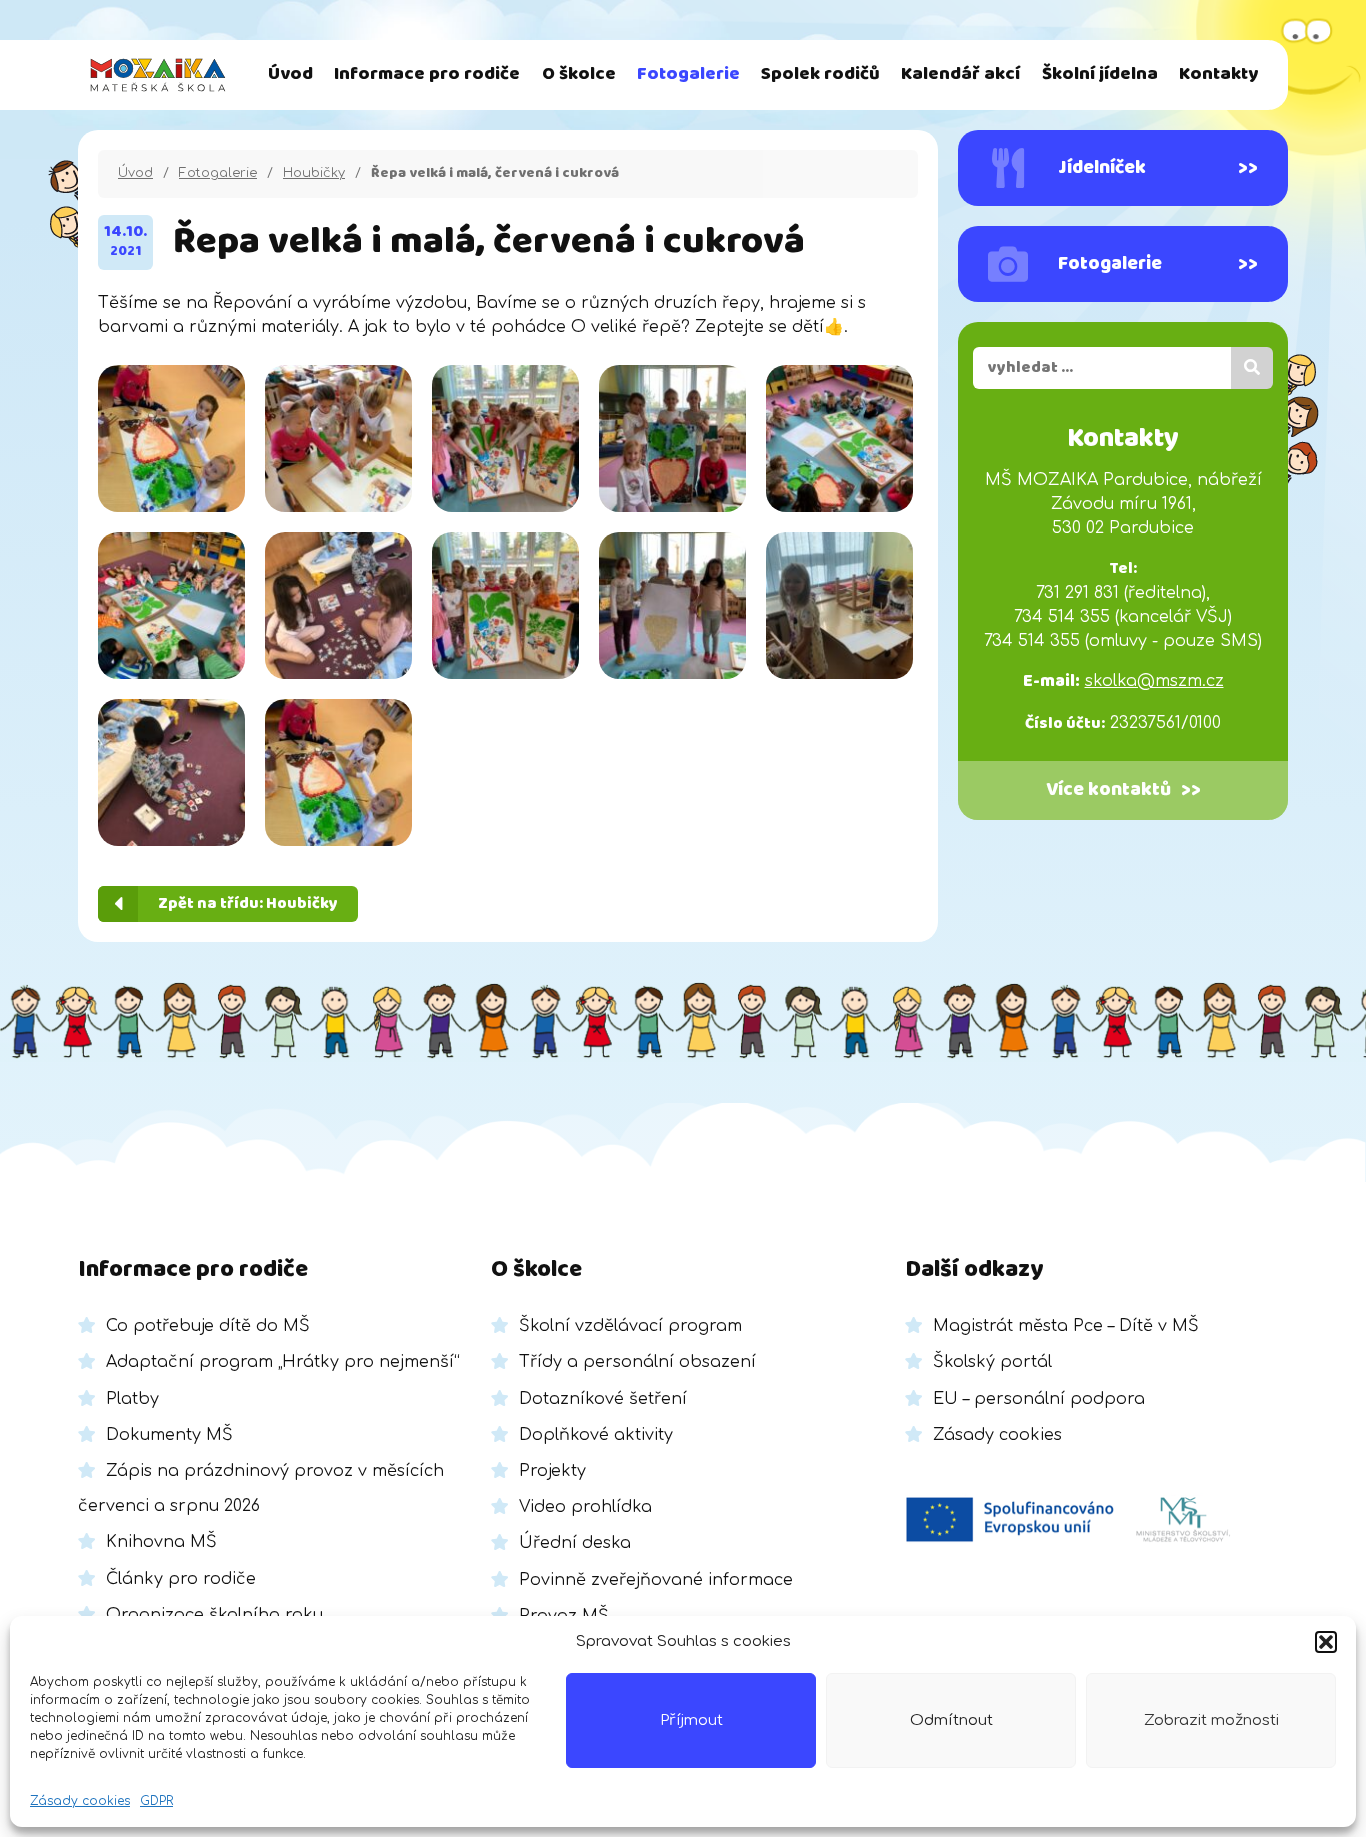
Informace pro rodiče (427, 74)
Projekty (552, 1471)
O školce (579, 74)
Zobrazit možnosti (1211, 1720)
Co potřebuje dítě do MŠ (208, 1326)
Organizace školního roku (214, 1615)
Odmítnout (951, 1720)
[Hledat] (1252, 368)
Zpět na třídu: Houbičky (248, 903)
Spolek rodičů (820, 74)
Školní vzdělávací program (630, 1326)
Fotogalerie (688, 74)
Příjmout (691, 1720)
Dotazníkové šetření (603, 1399)
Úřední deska (575, 1543)
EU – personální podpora (1039, 1399)
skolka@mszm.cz (1154, 681)
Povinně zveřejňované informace (656, 1580)
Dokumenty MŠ (169, 1435)
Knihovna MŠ (161, 1542)
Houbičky (314, 173)
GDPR (156, 1801)
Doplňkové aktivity (596, 1435)
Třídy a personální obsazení (637, 1362)
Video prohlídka (585, 1507)
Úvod (290, 74)
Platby (132, 1399)
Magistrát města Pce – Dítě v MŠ (1066, 1326)
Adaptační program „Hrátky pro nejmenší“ (283, 1362)
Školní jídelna (1100, 74)
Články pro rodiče (181, 1579)
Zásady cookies (80, 1801)
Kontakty (1218, 74)
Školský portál (992, 1362)
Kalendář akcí (960, 74)
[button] (1326, 1642)
